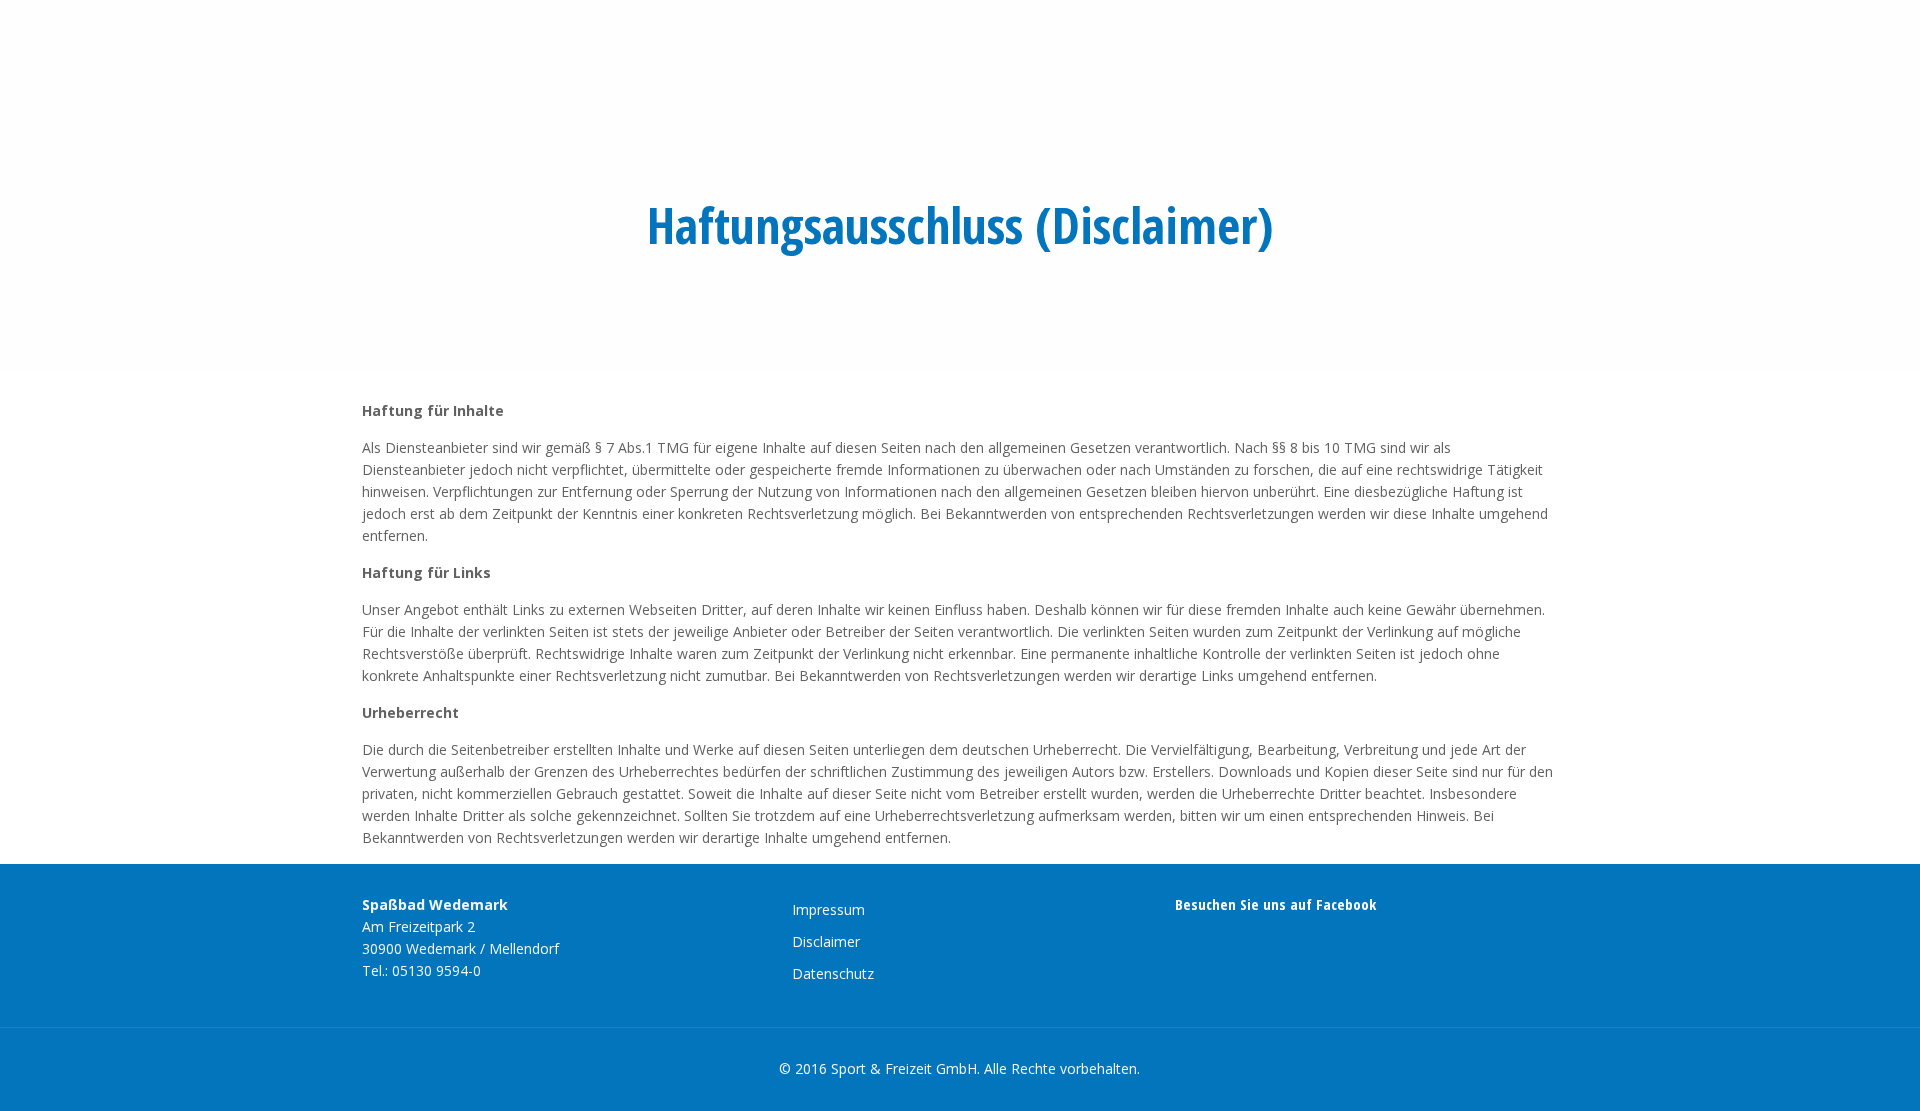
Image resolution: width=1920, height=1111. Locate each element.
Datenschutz (833, 973)
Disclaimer (826, 941)
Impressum (828, 909)
